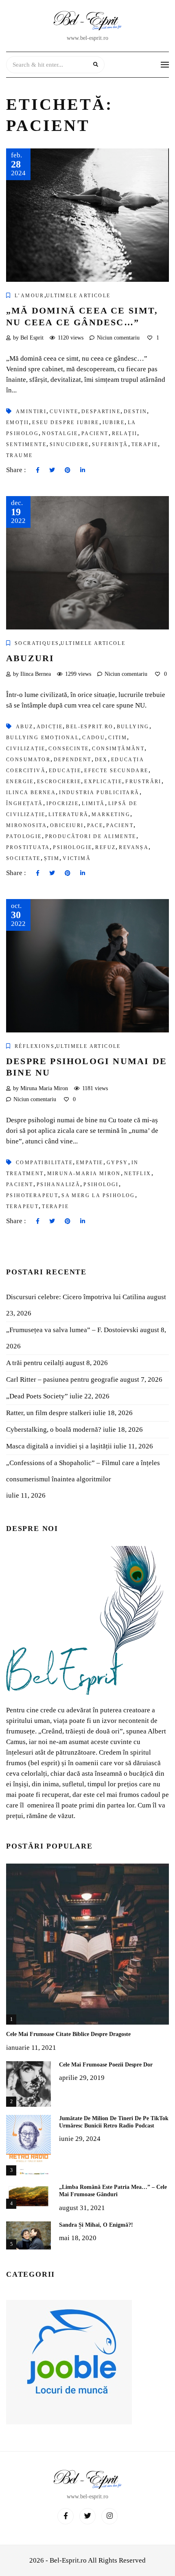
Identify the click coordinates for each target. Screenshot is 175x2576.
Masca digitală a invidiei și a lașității (59, 1446)
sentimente (26, 444)
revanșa (134, 847)
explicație (103, 782)
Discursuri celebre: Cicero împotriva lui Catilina (76, 1297)
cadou (94, 738)
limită (93, 804)
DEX (101, 760)
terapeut (22, 1206)
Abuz (25, 727)
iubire (114, 422)
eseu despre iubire (66, 422)
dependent (73, 760)
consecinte (69, 749)
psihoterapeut (32, 1195)
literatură (68, 814)
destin (135, 412)
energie (20, 782)
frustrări (143, 782)
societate (23, 858)
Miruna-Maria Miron (84, 1174)
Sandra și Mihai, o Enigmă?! (96, 2225)
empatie (90, 1163)
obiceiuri (67, 825)
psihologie (72, 847)
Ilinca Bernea (31, 793)
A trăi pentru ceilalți (35, 1363)
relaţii (125, 433)
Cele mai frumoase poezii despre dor (106, 2065)
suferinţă (110, 444)
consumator (28, 760)
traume (19, 455)
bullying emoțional (43, 738)
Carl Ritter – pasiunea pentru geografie (62, 1379)
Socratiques (37, 643)
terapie (145, 444)
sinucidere (69, 444)
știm (52, 858)
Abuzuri (30, 658)
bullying (133, 727)
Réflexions (35, 1046)
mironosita (26, 825)
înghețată (25, 804)
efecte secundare (116, 771)
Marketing (111, 814)
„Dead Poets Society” (37, 1396)
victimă (77, 858)
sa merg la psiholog (98, 1195)
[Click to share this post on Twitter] (52, 470)
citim (118, 738)
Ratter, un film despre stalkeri (49, 1413)
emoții (17, 422)
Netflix (138, 1174)
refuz (105, 847)
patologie (24, 836)
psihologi (101, 1185)
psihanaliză (58, 1185)
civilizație (26, 749)
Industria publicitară (99, 793)
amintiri (31, 412)
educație (65, 771)
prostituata (28, 847)
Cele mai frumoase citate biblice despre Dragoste (68, 2034)
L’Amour (30, 296)
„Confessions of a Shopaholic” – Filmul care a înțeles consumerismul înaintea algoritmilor (83, 1471)
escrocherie (59, 782)
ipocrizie (63, 804)
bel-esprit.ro (90, 727)
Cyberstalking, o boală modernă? (54, 1430)
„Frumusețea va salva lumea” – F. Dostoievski (72, 1330)
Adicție (50, 727)
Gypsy (117, 1163)
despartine (101, 412)
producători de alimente (91, 836)
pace (95, 825)
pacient (95, 433)
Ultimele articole (78, 296)
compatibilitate (44, 1163)
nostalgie (60, 433)
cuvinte (64, 412)
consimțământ (118, 749)
